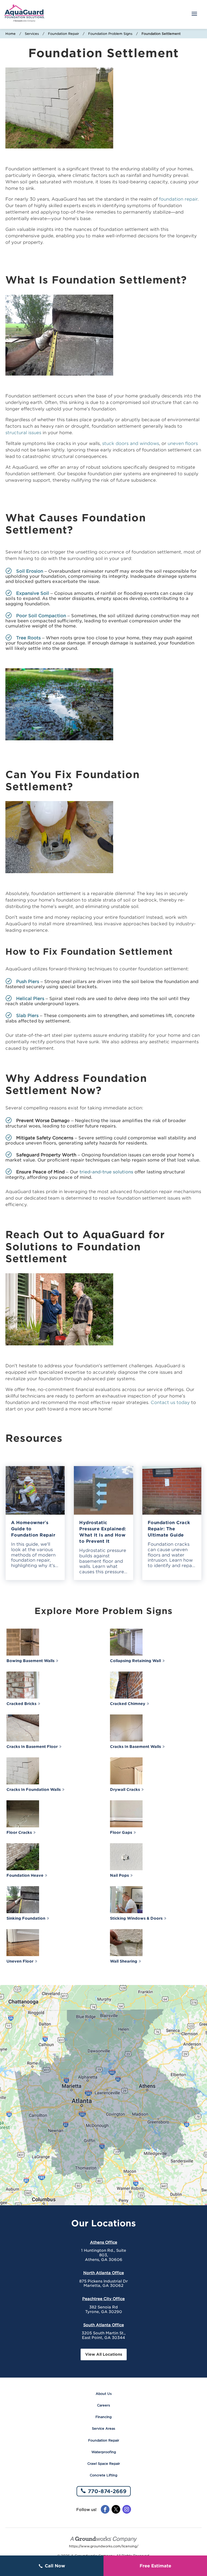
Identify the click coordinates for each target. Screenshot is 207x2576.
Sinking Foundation (26, 1918)
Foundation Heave (25, 1875)
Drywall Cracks (125, 1790)
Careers (103, 2405)
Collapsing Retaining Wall (135, 1661)
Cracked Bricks (21, 1704)
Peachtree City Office (103, 2299)
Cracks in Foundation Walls (34, 1790)
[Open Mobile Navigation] (194, 14)
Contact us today (170, 1402)
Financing (103, 2417)
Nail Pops (119, 1875)
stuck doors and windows (131, 443)
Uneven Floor (20, 1961)
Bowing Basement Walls (30, 1661)
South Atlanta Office (104, 2325)
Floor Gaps (121, 1832)
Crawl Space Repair (104, 2464)
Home (11, 34)
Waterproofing (104, 2452)
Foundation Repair (63, 34)
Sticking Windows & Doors (136, 1918)
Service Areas (103, 2428)
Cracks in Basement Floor (32, 1747)
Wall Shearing (124, 1961)
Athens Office (104, 2242)
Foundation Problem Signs (110, 34)
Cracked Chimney (128, 1704)
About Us (104, 2394)
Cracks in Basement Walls (135, 1747)
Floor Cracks (19, 1832)
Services (32, 34)
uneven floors (183, 443)
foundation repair (178, 199)
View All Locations (104, 2354)
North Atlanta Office (104, 2273)
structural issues (23, 433)
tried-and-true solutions (106, 1172)
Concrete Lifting (103, 2475)
